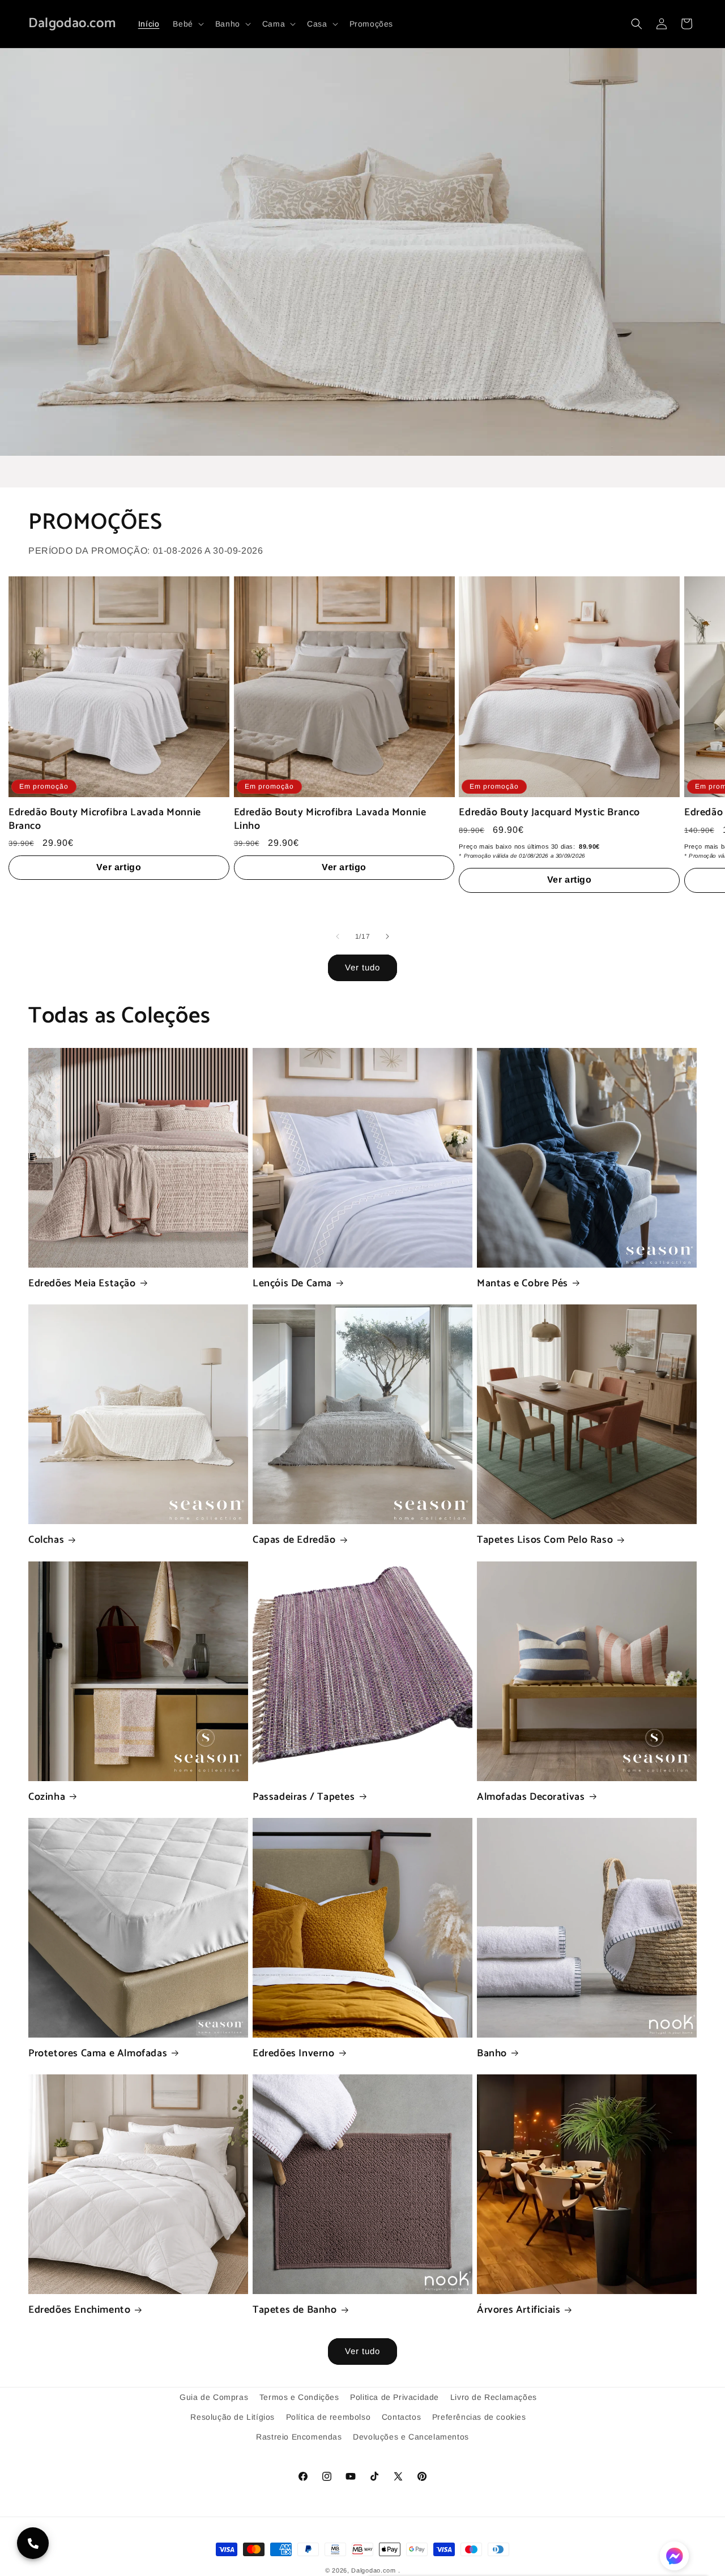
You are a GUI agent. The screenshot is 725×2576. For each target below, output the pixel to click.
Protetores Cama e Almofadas (98, 2054)
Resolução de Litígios (233, 2417)
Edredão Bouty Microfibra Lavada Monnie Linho (330, 820)
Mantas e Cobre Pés (523, 1284)
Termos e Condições (299, 2397)
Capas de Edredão (294, 1540)
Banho (492, 2054)
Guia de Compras (214, 2397)
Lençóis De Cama (292, 1284)
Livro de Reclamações (494, 2397)
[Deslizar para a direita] (387, 936)
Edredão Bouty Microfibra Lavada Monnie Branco (105, 820)
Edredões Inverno (294, 2054)
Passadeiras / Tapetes (304, 1797)
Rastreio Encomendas (299, 2437)
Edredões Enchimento (79, 2310)
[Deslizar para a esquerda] (338, 936)
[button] (187, 24)
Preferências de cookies (479, 2417)
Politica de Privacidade (395, 2397)
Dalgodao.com (373, 2570)
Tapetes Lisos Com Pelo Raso (545, 1540)
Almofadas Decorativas (531, 1797)
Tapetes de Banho (295, 2310)
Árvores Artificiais (519, 2310)
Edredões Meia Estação (82, 1284)
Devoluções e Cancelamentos (411, 2437)
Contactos (401, 2417)
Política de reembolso (329, 2417)
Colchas (46, 1540)
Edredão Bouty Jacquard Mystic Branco (549, 813)
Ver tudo (362, 967)
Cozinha (47, 1797)
